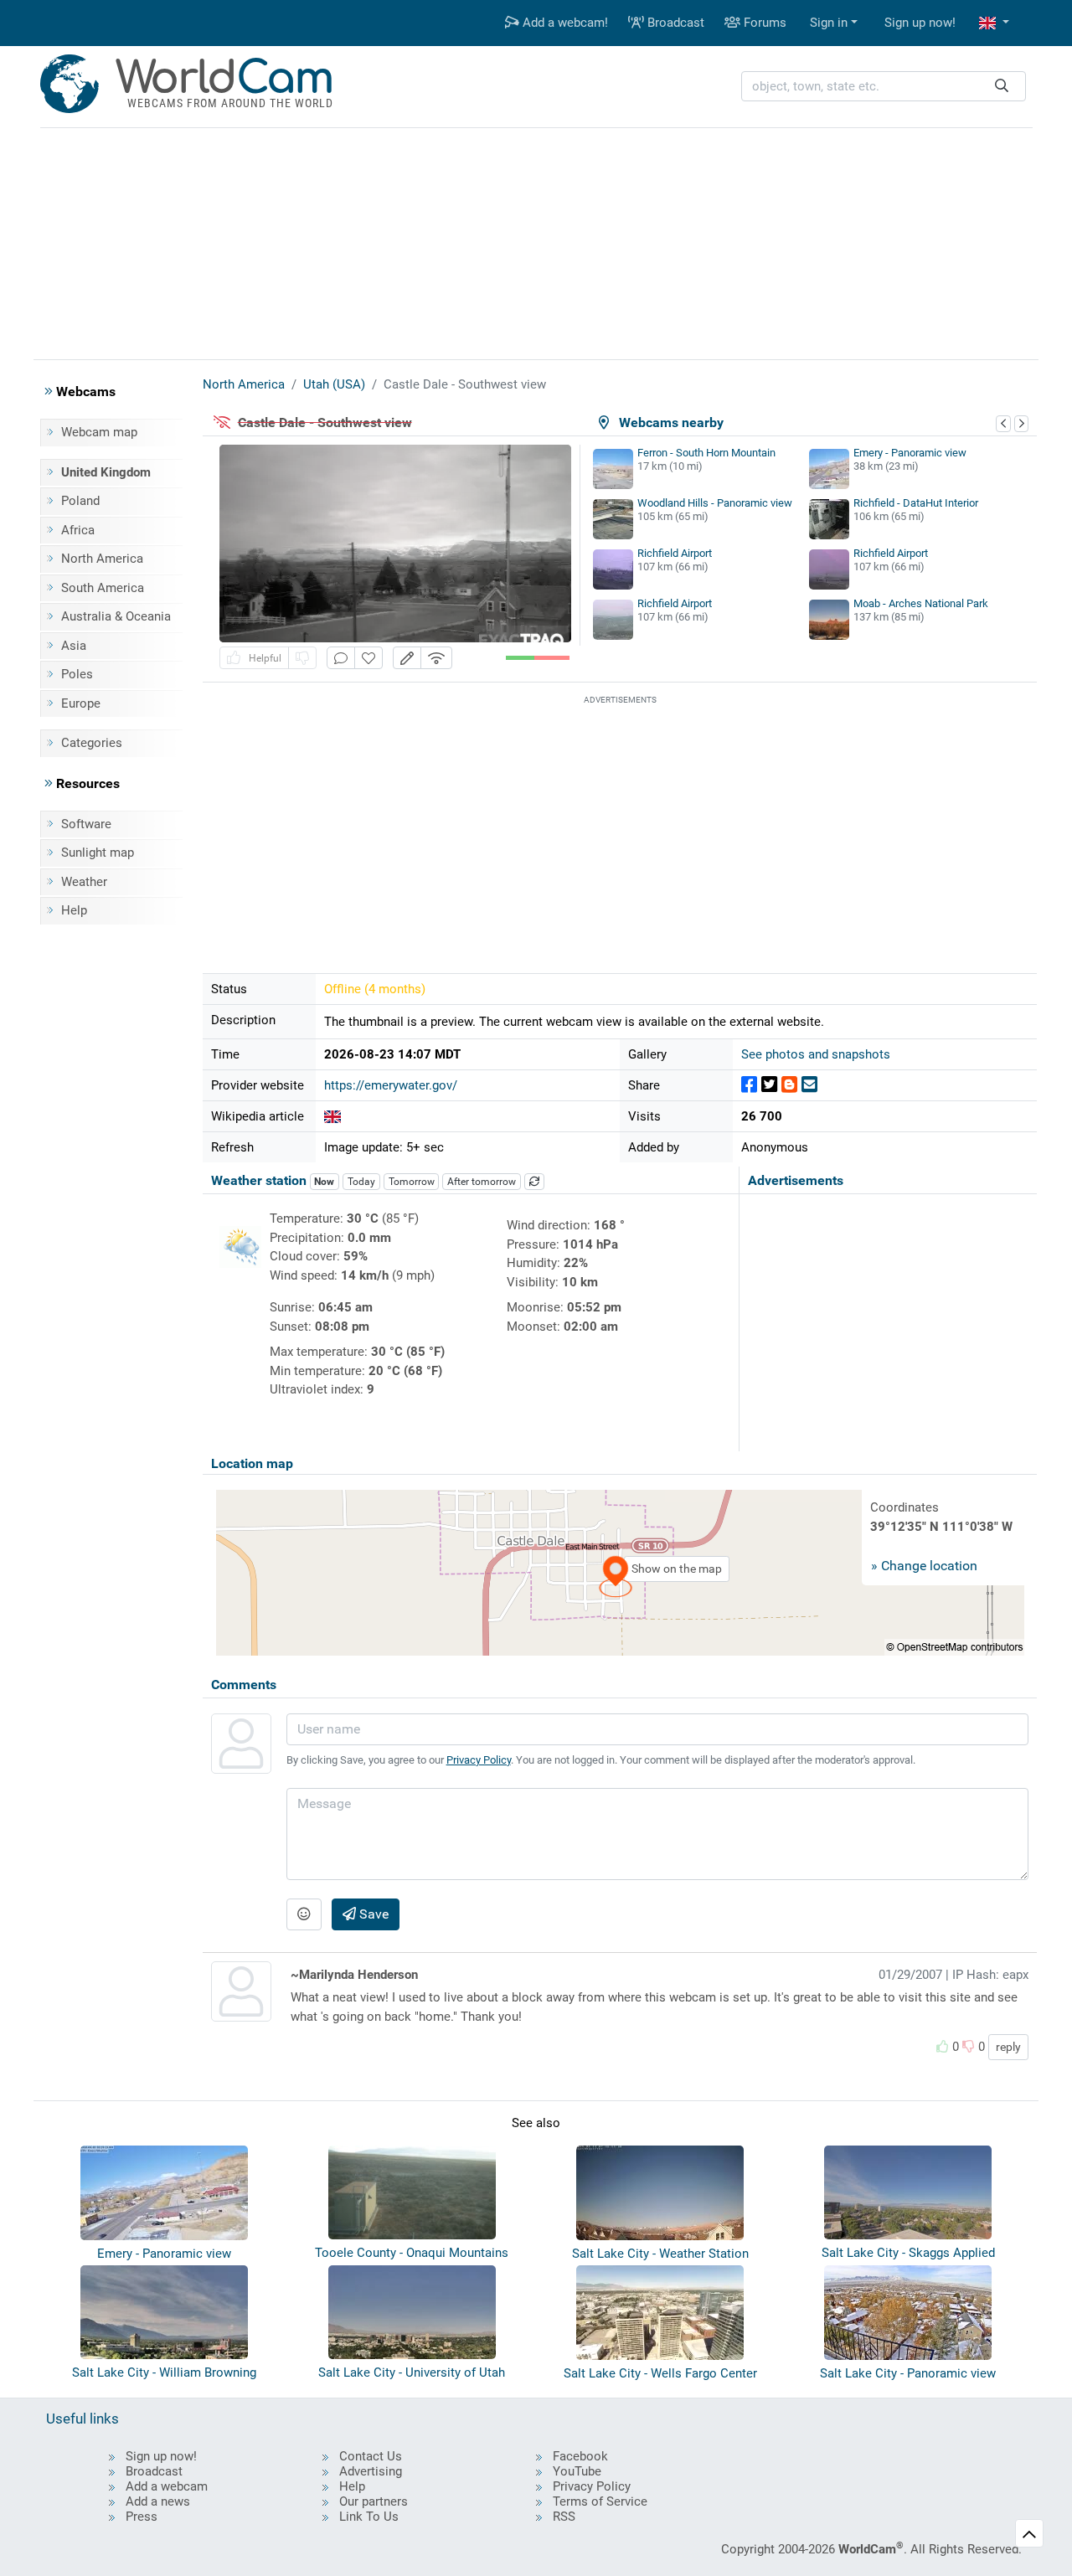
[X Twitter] (769, 1085)
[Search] (1002, 87)
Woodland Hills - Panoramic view (715, 503)
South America (103, 588)
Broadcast (674, 23)
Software (86, 824)
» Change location (924, 1566)
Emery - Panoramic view (910, 453)
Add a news (158, 2501)
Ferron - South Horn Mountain (706, 453)
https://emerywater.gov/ (391, 1085)
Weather (84, 882)
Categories (92, 743)
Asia (74, 646)
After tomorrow (482, 1182)
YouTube (577, 2471)
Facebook (580, 2456)
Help (74, 910)
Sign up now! (920, 23)
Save (372, 1914)
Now (324, 1182)
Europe (81, 703)
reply (1008, 2047)
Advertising (371, 2471)
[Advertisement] (536, 241)
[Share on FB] (749, 1085)
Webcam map (99, 432)
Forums (763, 23)
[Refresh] (534, 1182)
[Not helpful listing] (302, 658)
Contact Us (371, 2456)
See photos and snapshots (816, 1054)
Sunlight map (98, 853)
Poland (80, 501)
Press (142, 2517)
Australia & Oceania (116, 616)
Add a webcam (167, 2486)
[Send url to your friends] (809, 1085)
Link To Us (369, 2517)
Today (361, 1182)
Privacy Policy (479, 1760)
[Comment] (341, 658)
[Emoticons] (304, 1914)
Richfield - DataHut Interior (916, 503)
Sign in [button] (829, 23)
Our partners (374, 2501)
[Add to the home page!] (368, 658)
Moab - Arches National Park (921, 603)
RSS (564, 2517)
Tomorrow (412, 1182)
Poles (77, 674)
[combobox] (884, 87)
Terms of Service (600, 2501)
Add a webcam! (564, 23)
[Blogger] (789, 1085)
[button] (994, 23)
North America (102, 559)
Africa (78, 530)
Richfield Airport (675, 553)
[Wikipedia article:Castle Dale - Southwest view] (332, 1116)
